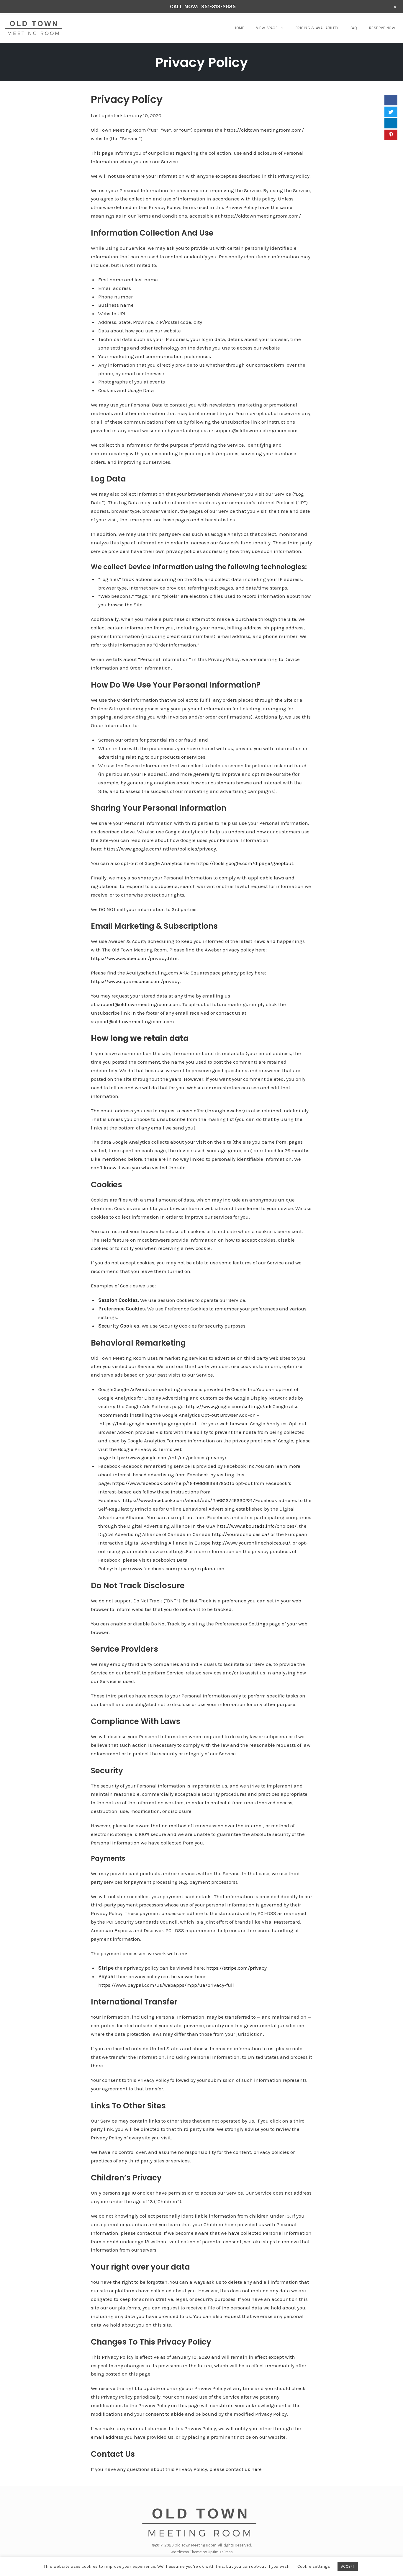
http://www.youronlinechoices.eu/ (251, 1543)
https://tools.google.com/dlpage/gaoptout (148, 1424)
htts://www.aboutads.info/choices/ (257, 1526)
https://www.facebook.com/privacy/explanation (169, 1568)
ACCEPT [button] (348, 2566)
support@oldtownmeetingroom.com (138, 1004)
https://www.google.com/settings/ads (229, 1406)
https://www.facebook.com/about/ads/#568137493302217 (189, 1500)
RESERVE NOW (382, 28)
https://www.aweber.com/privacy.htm (134, 958)
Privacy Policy (201, 62)
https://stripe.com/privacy (236, 1968)
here (257, 2469)
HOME (239, 28)
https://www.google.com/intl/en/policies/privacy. (160, 849)
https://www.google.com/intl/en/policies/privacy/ (169, 1457)
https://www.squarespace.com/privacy (135, 981)
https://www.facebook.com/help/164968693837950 (171, 1483)
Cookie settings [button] (314, 2566)
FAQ (354, 28)
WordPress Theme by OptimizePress (202, 2552)
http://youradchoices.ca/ (241, 1534)
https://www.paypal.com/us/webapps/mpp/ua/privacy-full (166, 1985)
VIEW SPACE (267, 28)
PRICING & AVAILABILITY (317, 28)
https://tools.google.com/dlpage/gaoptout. (245, 863)
